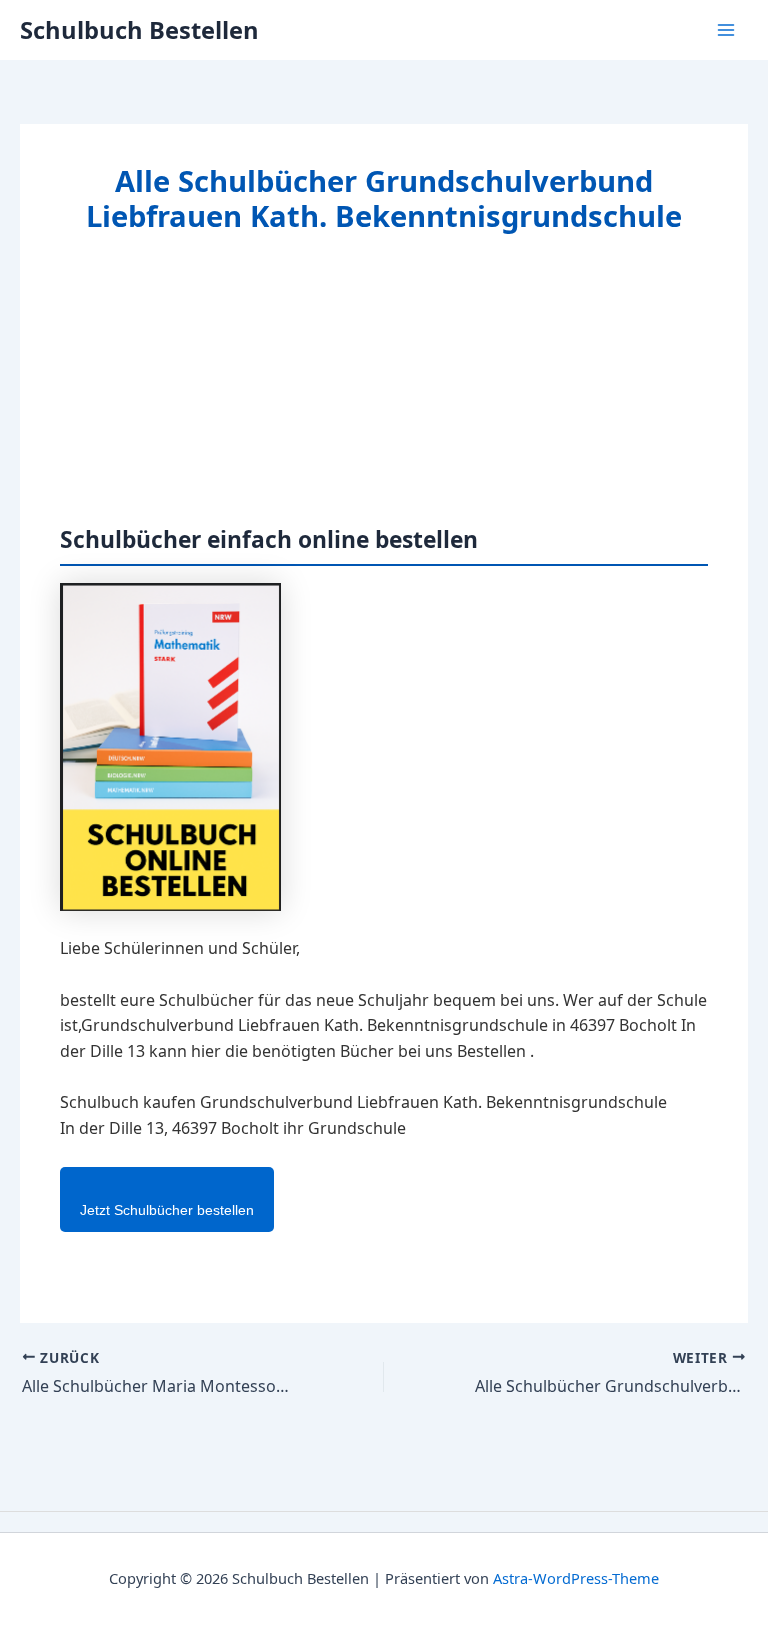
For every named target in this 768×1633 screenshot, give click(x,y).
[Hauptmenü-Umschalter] (726, 30)
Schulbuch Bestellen (139, 30)
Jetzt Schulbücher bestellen (167, 1210)
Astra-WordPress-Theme (576, 1578)
